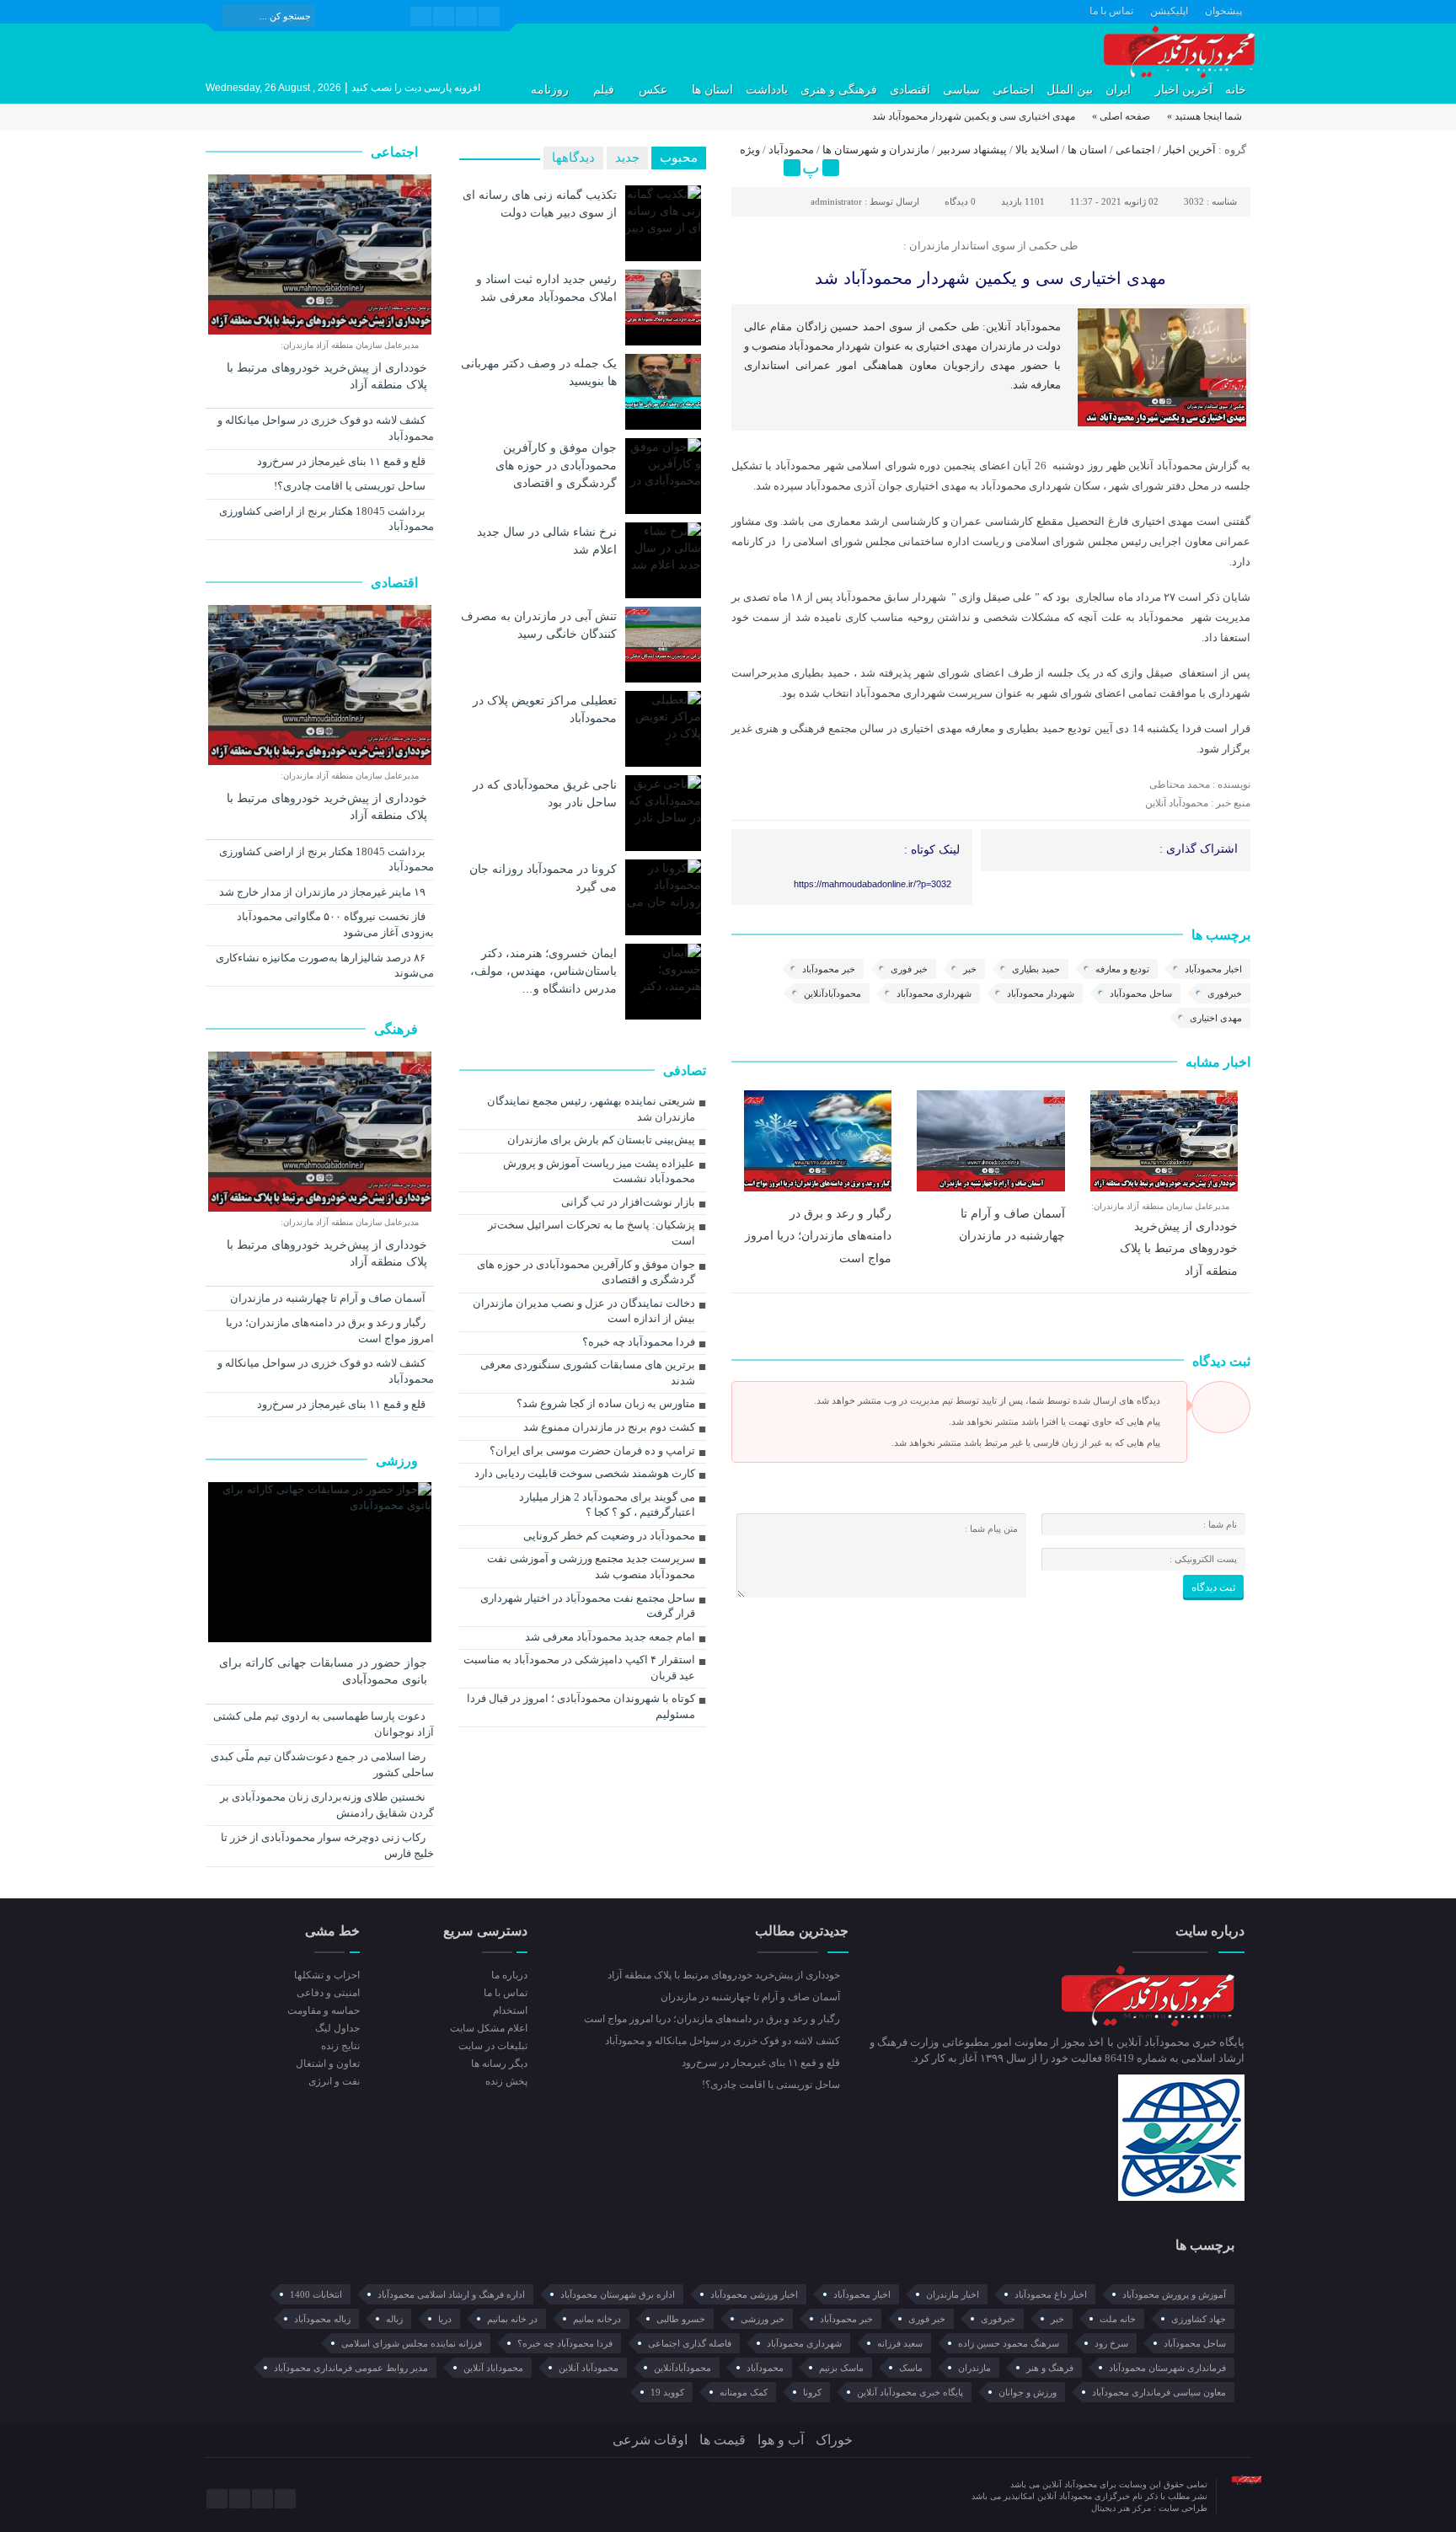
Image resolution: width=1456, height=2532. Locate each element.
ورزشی (399, 1461)
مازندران (974, 2368)
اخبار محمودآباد (1213, 969)
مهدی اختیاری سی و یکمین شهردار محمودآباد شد (990, 278)
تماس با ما (1111, 11)
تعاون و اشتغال (328, 2064)
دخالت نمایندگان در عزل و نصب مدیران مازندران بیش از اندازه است (584, 1311)
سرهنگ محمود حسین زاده (1009, 2343)
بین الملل (1070, 90)
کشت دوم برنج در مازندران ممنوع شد (609, 1427)
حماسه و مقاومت (324, 2010)
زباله (394, 2319)
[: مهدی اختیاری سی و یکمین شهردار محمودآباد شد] (747, 168)
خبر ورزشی (763, 2319)
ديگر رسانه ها (499, 2064)
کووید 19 (667, 2392)
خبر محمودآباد (829, 969)
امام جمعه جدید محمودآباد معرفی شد (610, 1637)
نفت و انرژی (334, 2081)
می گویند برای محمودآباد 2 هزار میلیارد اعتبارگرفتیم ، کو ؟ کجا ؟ (607, 1505)
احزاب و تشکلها (327, 1975)
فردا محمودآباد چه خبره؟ (639, 1342)
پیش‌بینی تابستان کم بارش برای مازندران (601, 1140)
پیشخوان (1223, 11)
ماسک (911, 2368)
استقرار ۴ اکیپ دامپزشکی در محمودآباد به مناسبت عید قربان (579, 1667)
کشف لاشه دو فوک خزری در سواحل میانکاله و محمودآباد (326, 428)
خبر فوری (909, 969)
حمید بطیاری (1036, 969)
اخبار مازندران (953, 2294)
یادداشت (767, 90)
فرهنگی (398, 1029)
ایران (1118, 90)
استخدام (510, 2010)
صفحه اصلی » (1121, 116)
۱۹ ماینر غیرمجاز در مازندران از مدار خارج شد (324, 892)
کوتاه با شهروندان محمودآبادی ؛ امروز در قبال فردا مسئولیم (581, 1706)
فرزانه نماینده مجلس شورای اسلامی (412, 2343)
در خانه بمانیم (512, 2319)
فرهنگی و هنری (839, 90)
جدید (627, 158)
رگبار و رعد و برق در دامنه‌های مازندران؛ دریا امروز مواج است (818, 1236)
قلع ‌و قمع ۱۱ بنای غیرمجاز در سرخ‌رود (343, 461)
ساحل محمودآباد (1141, 993)
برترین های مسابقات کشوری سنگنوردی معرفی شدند (588, 1373)
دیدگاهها (573, 158)
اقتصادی (910, 90)
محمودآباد (791, 150)
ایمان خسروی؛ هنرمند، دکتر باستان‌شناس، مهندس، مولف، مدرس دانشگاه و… (543, 971)
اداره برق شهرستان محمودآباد (618, 2294)
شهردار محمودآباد (1041, 993)
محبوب (679, 158)
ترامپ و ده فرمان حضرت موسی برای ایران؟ (592, 1451)
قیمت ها (723, 2440)
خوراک (834, 2440)
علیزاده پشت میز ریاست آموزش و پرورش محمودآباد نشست (599, 1171)
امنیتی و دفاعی (328, 1993)
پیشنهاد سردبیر (972, 150)
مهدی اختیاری (1216, 1018)
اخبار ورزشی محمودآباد (754, 2294)
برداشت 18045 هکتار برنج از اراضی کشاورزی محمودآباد (327, 519)
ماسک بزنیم (841, 2368)
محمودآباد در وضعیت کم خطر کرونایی (609, 1536)
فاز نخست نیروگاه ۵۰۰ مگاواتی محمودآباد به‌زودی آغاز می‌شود (335, 924)
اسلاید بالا (1037, 150)
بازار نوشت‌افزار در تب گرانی (628, 1202)
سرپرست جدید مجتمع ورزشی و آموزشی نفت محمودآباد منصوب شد (591, 1566)
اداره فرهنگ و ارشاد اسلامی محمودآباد (451, 2294)
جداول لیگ (337, 2028)
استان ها (712, 90)
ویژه (750, 150)
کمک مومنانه (744, 2392)
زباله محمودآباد (322, 2319)
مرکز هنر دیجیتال (1122, 2508)
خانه (1236, 90)
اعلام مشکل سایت (488, 2028)
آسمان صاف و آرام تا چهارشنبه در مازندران (329, 1298)
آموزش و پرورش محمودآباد (1174, 2294)
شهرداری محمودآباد (934, 993)
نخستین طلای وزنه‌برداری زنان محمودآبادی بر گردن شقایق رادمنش (327, 1805)
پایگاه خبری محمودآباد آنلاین (910, 2392)
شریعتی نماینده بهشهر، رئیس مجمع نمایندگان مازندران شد (591, 1109)
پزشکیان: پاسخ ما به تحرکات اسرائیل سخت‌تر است (591, 1233)
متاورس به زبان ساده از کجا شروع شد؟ (606, 1403)
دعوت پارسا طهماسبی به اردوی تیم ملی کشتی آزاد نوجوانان (324, 1724)
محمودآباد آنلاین (589, 2368)
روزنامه (550, 90)
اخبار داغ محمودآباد (1051, 2294)
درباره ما (509, 1975)
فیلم (604, 90)
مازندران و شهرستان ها (876, 150)
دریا (445, 2319)
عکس (653, 90)
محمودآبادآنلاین (832, 993)
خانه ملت (1118, 2319)
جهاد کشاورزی (1199, 2319)
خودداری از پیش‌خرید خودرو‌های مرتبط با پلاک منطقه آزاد (1179, 1248)
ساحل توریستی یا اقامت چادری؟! (351, 486)
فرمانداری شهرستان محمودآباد (1167, 2368)
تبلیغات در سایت (492, 2046)
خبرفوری (1225, 993)
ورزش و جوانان (1028, 2392)
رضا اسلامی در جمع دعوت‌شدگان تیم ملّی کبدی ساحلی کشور (322, 1764)
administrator (836, 201)
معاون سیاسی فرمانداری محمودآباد (1159, 2392)
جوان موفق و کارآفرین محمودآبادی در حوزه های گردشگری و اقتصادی (556, 465)
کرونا (812, 2392)
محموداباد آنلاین (493, 2368)
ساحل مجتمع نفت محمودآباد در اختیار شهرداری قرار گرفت (588, 1606)
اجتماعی (1013, 90)
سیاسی (961, 90)
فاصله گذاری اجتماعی (690, 2343)
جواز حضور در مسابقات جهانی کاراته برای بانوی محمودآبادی (323, 1671)
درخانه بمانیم (597, 2319)
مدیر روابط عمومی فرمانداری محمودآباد (351, 2368)
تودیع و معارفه (1122, 969)
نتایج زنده (340, 2046)
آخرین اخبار (1184, 90)
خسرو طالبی (681, 2319)
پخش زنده (506, 2081)
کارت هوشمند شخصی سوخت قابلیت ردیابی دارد (585, 1473)
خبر (970, 969)
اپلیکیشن (1169, 11)
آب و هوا (781, 2440)
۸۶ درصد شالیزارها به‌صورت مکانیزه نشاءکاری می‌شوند (325, 966)
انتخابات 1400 (316, 2294)
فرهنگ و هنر (1050, 2368)
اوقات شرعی (650, 2440)
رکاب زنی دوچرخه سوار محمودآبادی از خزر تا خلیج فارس (327, 1845)
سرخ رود (1111, 2343)
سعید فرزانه (900, 2343)
